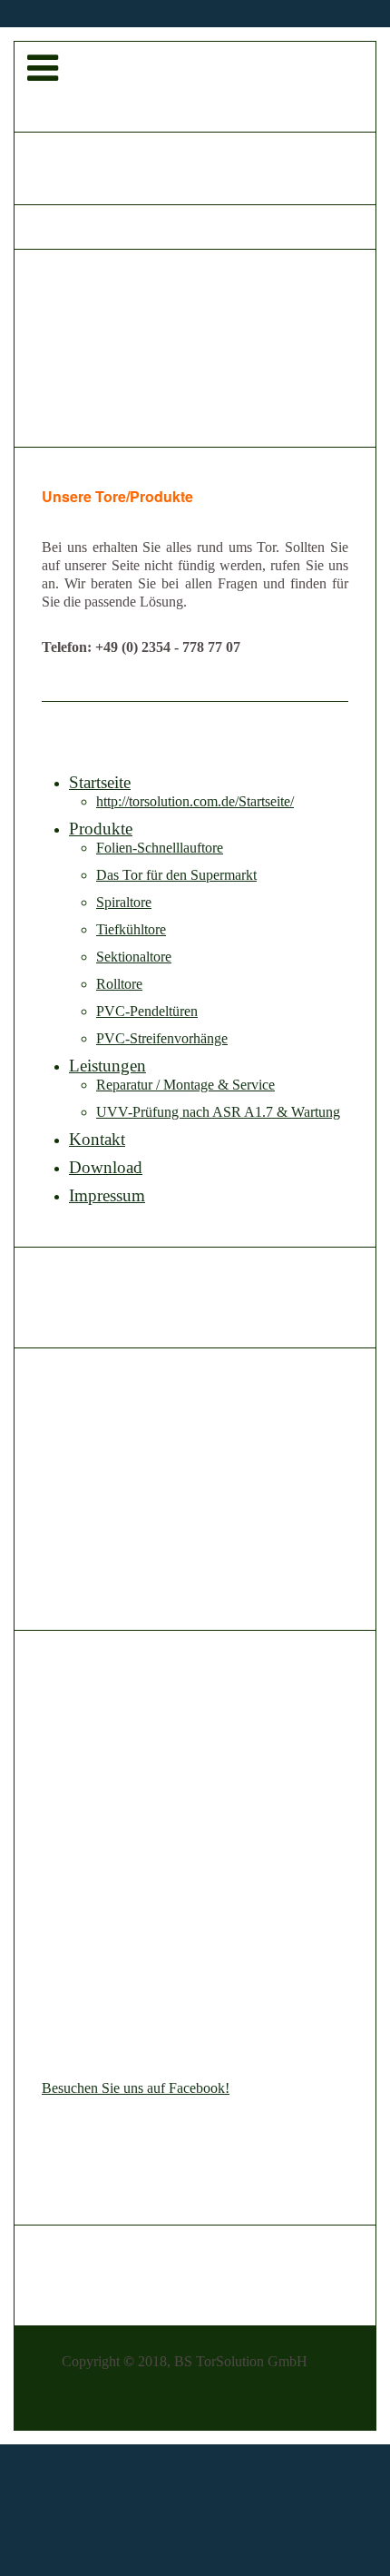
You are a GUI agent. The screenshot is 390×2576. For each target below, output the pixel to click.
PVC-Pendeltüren (147, 1011)
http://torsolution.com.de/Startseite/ (195, 801)
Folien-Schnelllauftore (160, 848)
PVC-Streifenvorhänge (162, 1038)
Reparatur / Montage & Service (185, 1085)
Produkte (101, 829)
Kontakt (97, 1139)
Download (106, 1167)
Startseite (100, 782)
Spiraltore (124, 902)
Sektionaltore (134, 957)
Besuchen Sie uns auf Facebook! (136, 2088)
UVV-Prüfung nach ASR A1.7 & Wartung (218, 1112)
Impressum (107, 1195)
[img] (195, 87)
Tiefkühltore (131, 929)
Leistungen (107, 1066)
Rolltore (119, 984)
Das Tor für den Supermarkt (176, 875)
